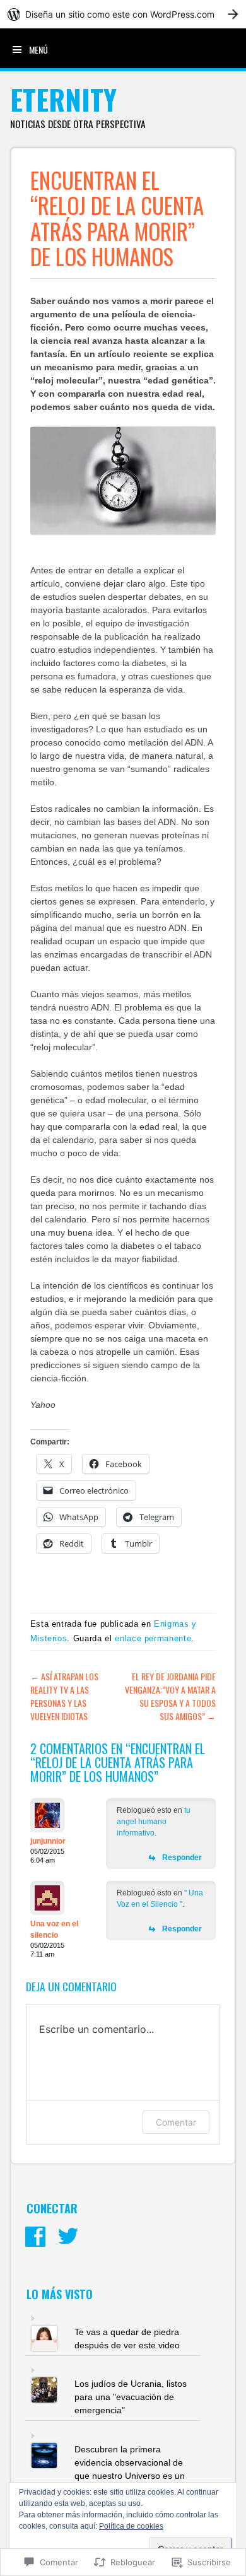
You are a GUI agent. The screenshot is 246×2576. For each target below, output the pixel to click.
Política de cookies (131, 2526)
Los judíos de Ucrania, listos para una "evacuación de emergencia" (131, 2397)
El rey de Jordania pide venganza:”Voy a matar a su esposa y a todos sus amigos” (170, 1696)
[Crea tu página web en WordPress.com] (123, 14)
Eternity (63, 99)
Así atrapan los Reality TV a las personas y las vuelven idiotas (64, 1696)
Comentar (176, 2122)
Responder (182, 1858)
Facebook (35, 2237)
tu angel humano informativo (154, 1822)
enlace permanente (153, 1638)
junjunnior (48, 1841)
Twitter (68, 2237)
